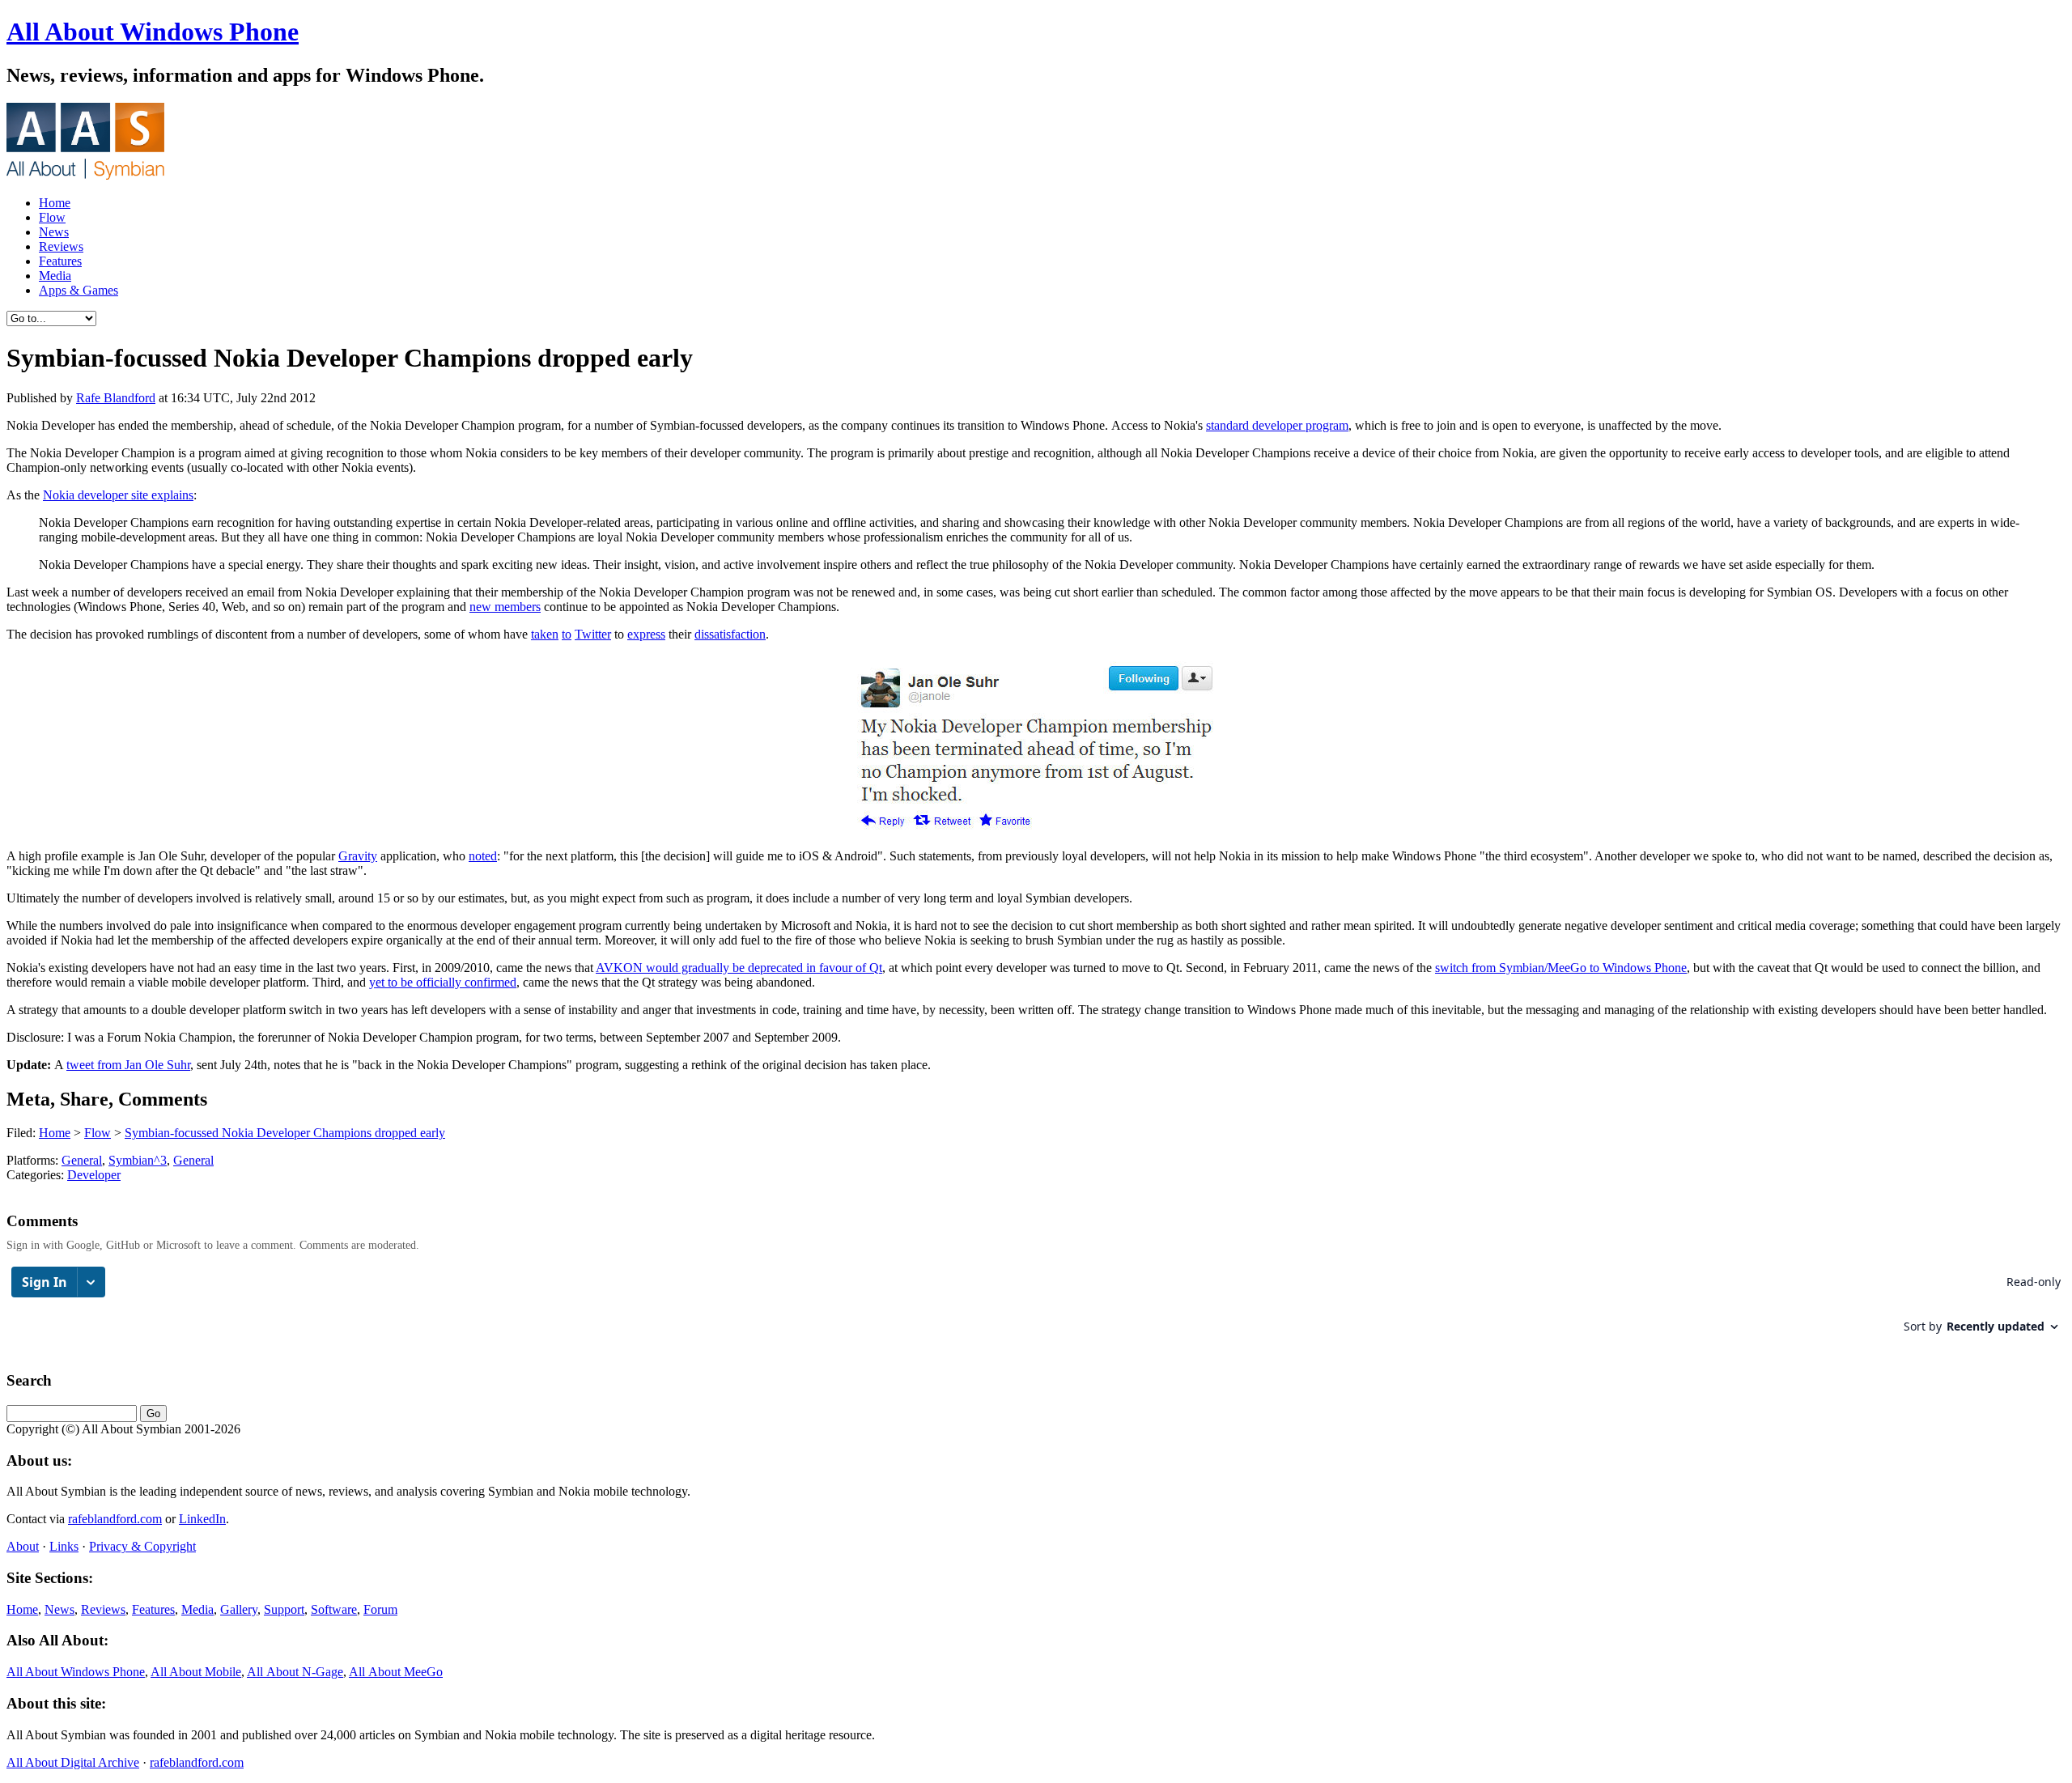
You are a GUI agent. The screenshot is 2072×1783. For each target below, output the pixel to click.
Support (284, 1609)
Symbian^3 (138, 1160)
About (23, 1546)
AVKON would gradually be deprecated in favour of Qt (739, 968)
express (646, 634)
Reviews (61, 246)
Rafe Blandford (116, 398)
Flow (52, 217)
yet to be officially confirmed (443, 982)
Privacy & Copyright (142, 1546)
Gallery (239, 1609)
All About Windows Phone (153, 32)
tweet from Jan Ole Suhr (128, 1065)
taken (545, 634)
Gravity (358, 856)
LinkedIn (202, 1519)
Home (55, 203)
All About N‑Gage (295, 1672)
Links (64, 1546)
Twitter (593, 634)
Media (55, 276)
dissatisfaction (730, 634)
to (567, 634)
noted (483, 856)
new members (505, 607)
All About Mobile (196, 1672)
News (54, 232)
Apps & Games (79, 290)
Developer (94, 1175)
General (82, 1160)
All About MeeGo (396, 1672)
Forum (380, 1609)
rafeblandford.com (115, 1519)
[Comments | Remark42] (1036, 1308)
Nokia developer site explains (118, 495)
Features (60, 261)
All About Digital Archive (73, 1762)
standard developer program (1277, 425)
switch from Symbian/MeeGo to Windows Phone (1561, 968)
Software (334, 1609)
